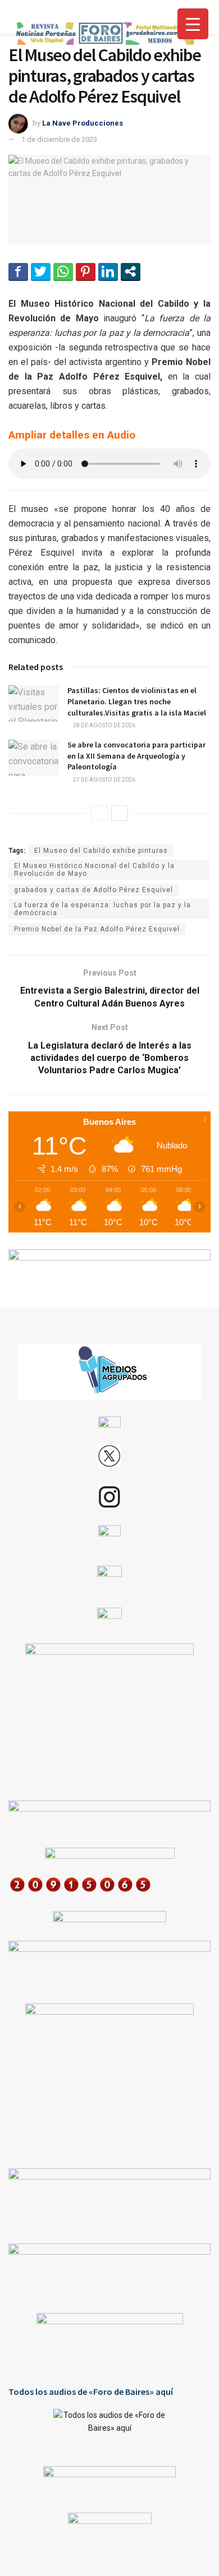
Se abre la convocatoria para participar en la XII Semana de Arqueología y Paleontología (136, 756)
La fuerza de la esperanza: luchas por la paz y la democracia (102, 909)
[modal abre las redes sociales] (131, 271)
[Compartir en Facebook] (18, 271)
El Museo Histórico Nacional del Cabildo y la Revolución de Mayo (94, 870)
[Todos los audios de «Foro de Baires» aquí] (109, 2429)
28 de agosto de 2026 (104, 725)
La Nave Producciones (83, 123)
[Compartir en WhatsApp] (63, 271)
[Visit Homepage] (104, 34)
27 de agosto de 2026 (104, 780)
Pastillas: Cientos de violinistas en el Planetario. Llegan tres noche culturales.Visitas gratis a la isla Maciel (137, 701)
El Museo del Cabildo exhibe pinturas (101, 851)
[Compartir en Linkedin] (108, 271)
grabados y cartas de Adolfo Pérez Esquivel (93, 890)
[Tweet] (41, 271)
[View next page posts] (120, 813)
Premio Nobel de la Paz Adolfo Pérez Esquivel (97, 929)
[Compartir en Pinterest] (86, 271)
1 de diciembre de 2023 (59, 139)
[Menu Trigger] (193, 24)
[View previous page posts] (99, 813)
